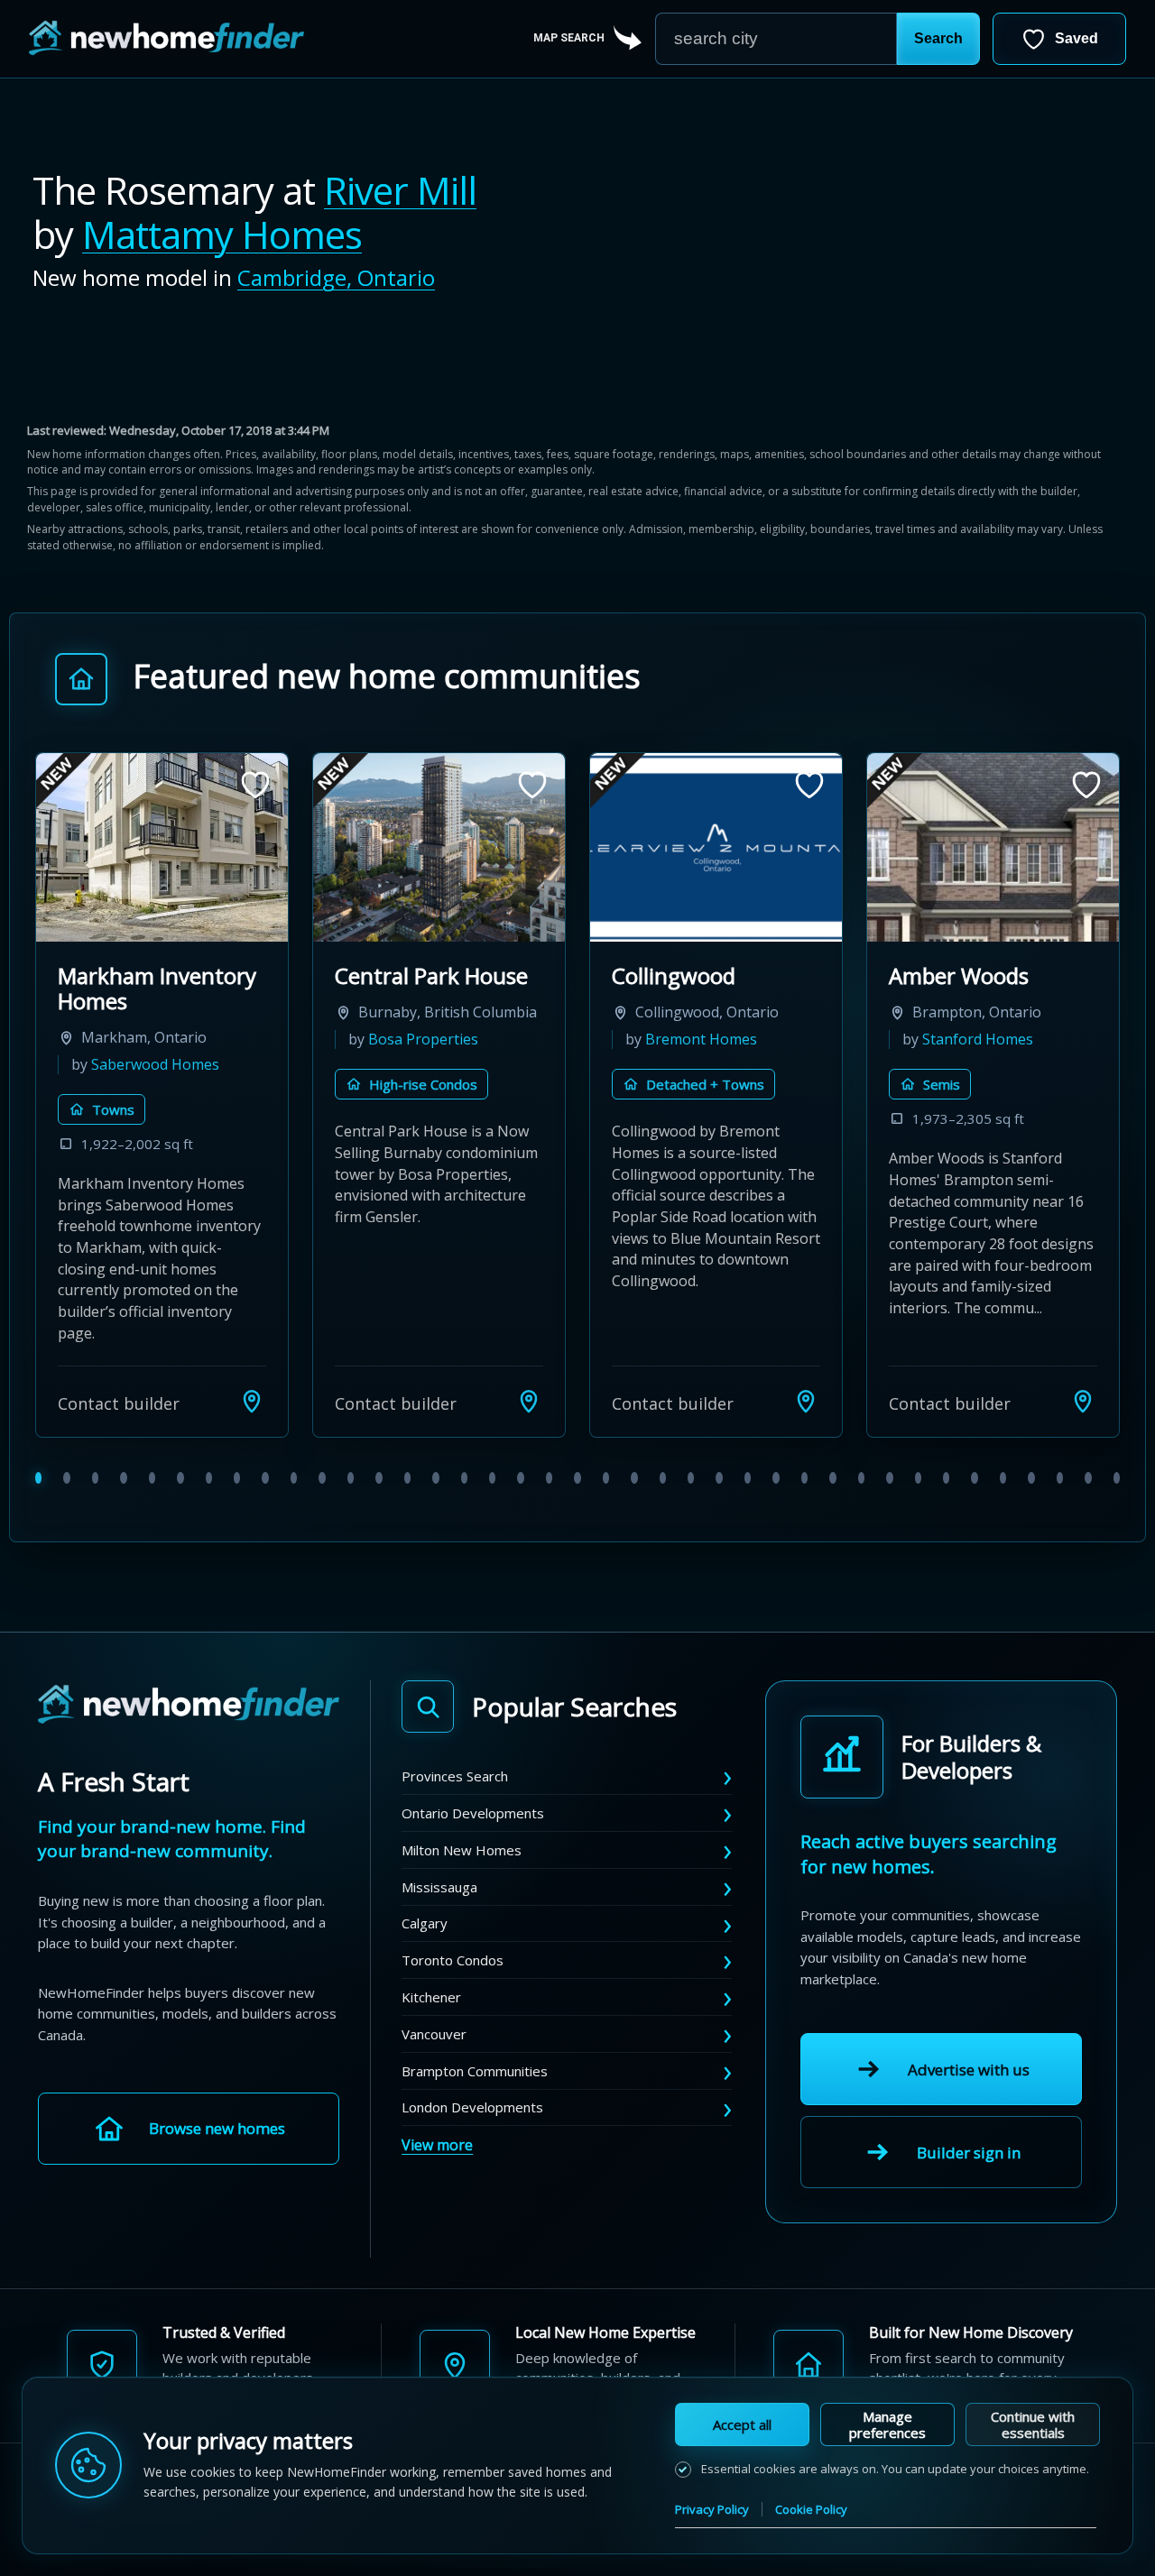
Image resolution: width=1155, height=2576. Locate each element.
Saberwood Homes (155, 1064)
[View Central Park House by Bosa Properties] (439, 847)
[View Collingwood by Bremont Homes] (716, 847)
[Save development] (255, 785)
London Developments (472, 2107)
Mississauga (439, 1887)
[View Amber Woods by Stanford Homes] (993, 847)
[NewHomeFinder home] (189, 1705)
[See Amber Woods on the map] (1083, 1401)
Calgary (425, 1923)
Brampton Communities (475, 2071)
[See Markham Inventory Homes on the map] (252, 1401)
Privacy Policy (712, 2509)
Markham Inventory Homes (157, 988)
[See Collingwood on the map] (806, 1401)
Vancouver (434, 2034)
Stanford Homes (978, 1039)
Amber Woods (959, 975)
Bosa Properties (423, 1039)
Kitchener (431, 1997)
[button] (938, 39)
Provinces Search (455, 1776)
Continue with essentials (1033, 2424)
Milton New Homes (462, 1850)
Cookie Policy (811, 2509)
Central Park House (431, 975)
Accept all (742, 2424)
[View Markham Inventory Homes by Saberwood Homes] (162, 847)
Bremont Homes (701, 1039)
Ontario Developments (473, 1813)
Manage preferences (887, 2424)
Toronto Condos (453, 1960)
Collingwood (674, 975)
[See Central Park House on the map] (529, 1401)
